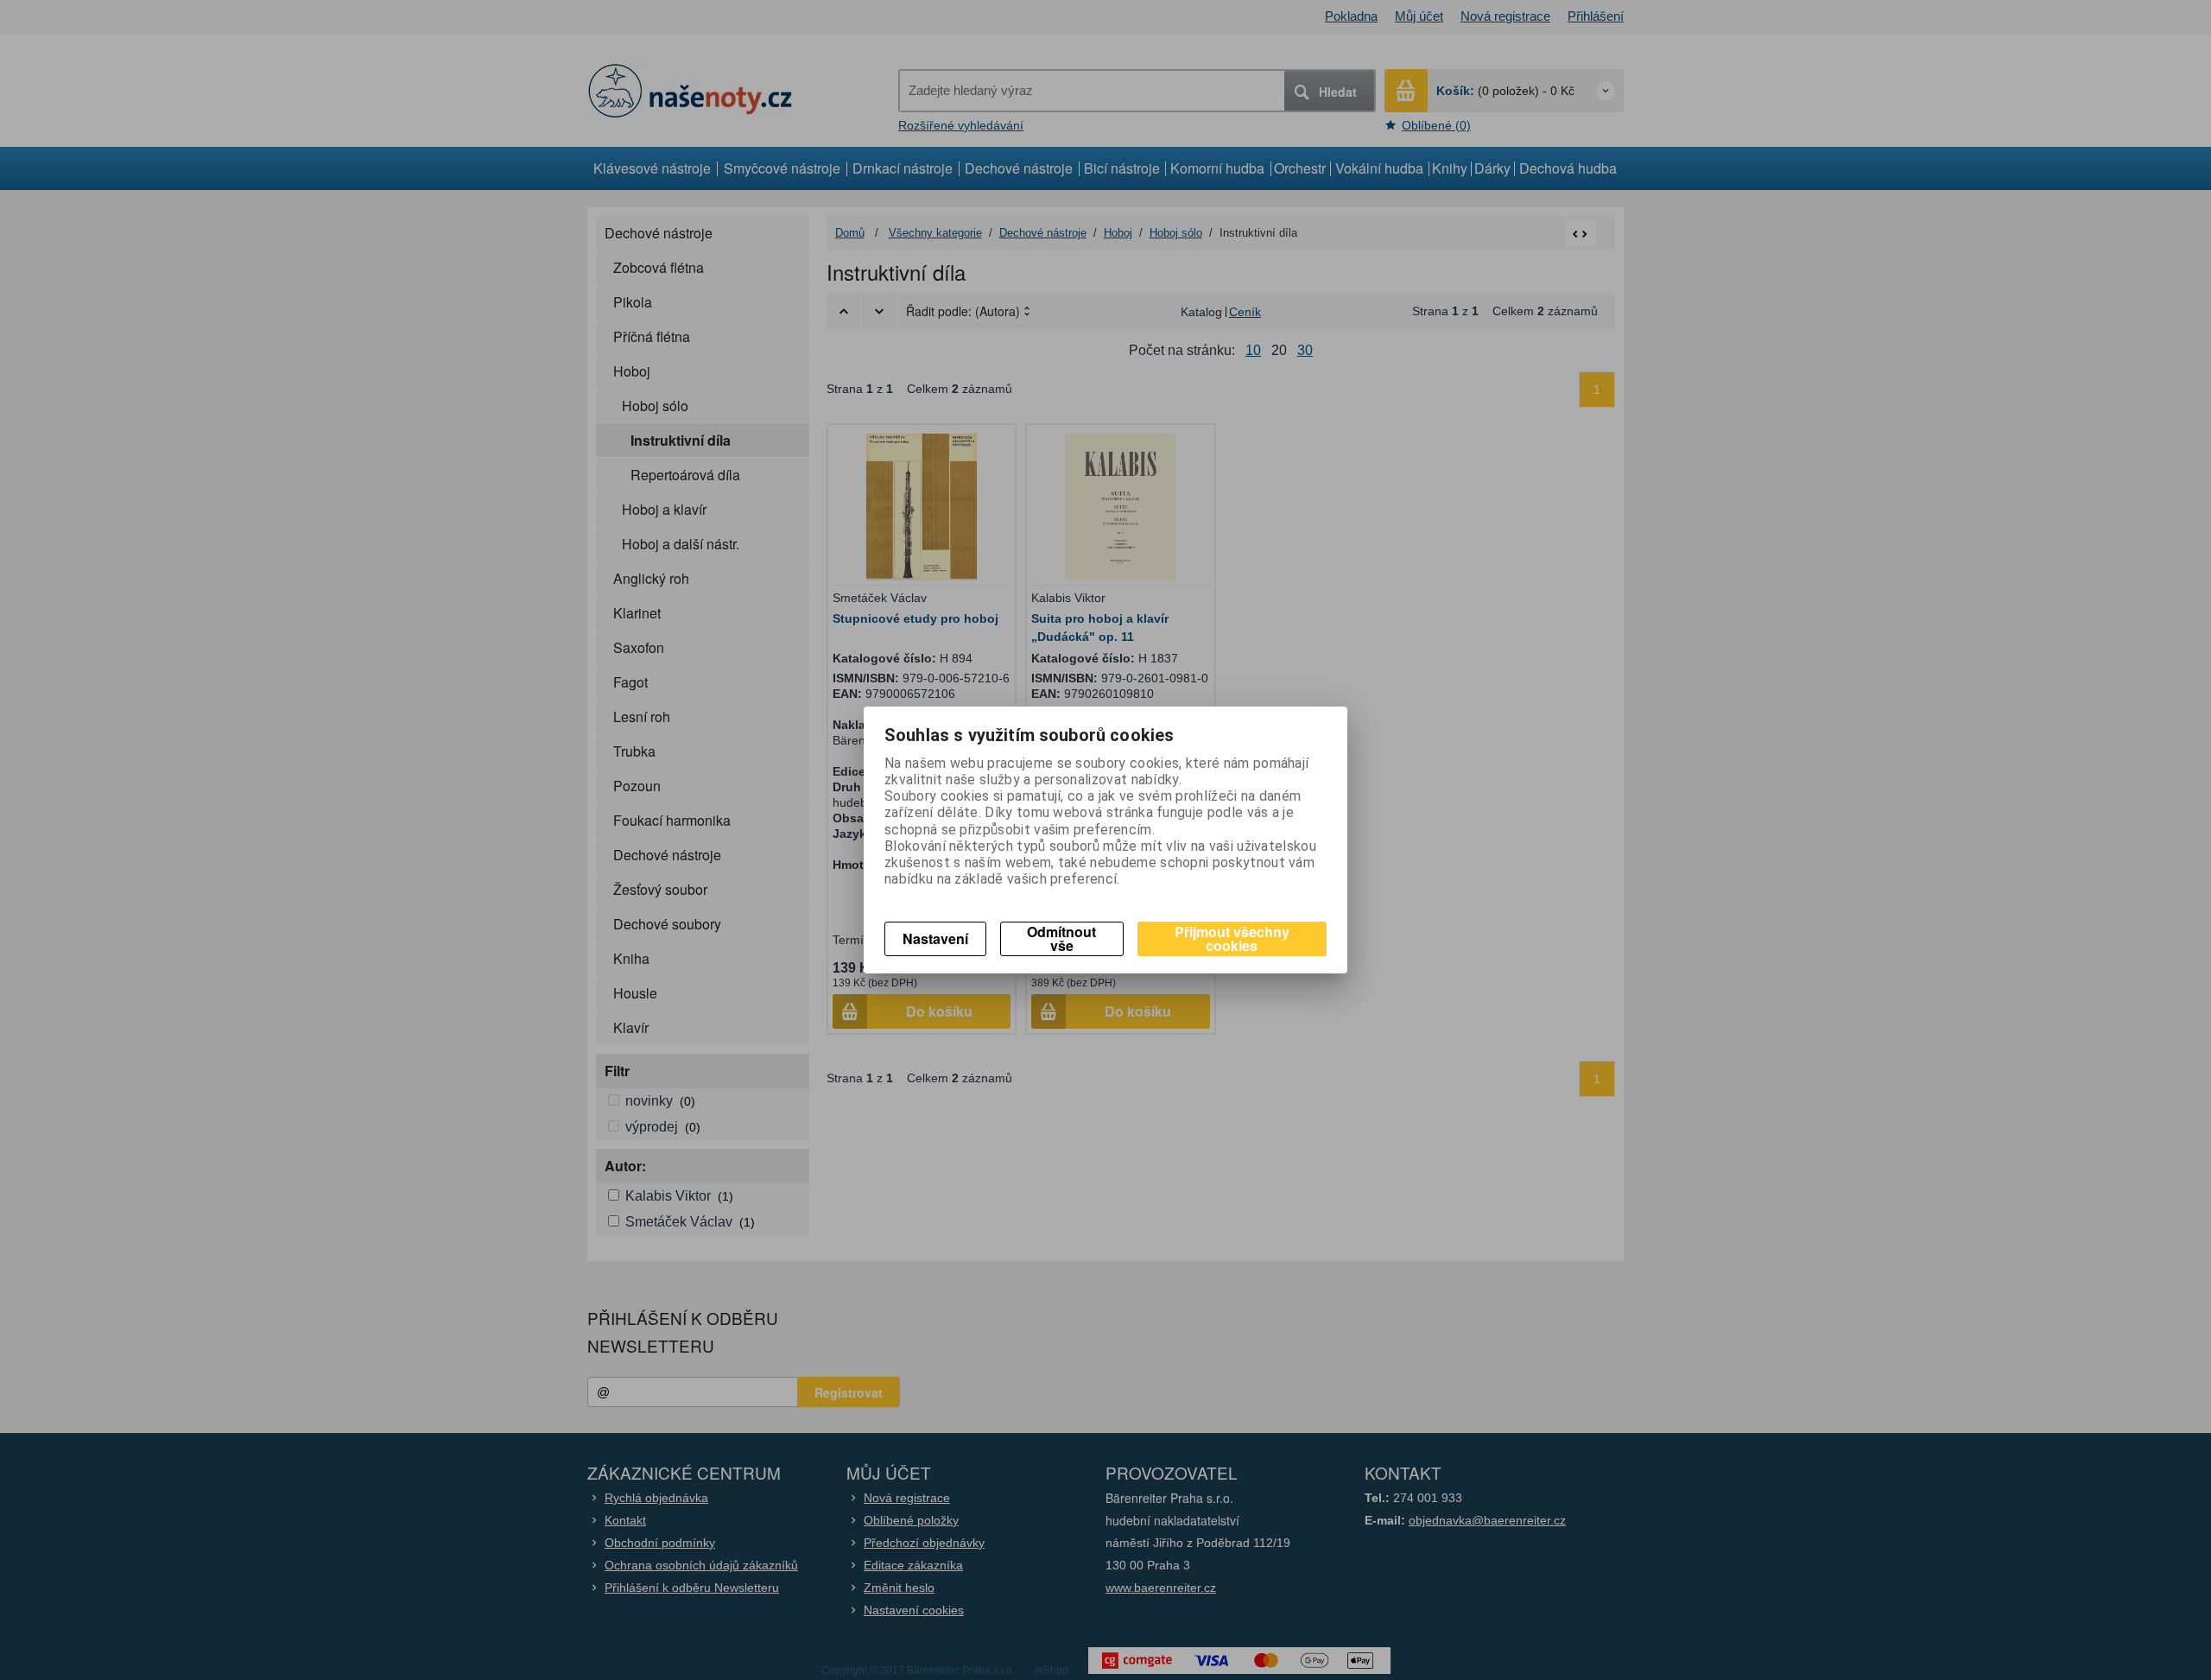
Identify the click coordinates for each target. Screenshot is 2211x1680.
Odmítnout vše (1061, 938)
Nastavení (935, 938)
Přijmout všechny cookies (1232, 938)
